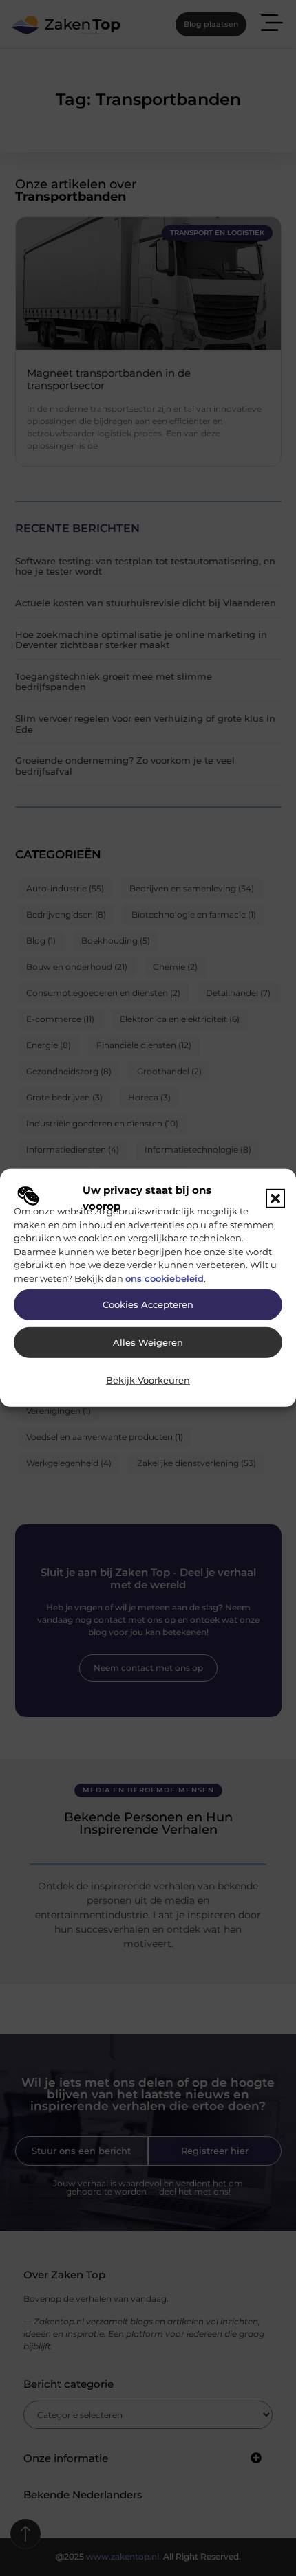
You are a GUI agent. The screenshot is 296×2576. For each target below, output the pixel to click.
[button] (275, 1198)
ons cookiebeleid (165, 1278)
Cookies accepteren (148, 1305)
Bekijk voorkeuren (148, 1380)
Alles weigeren (148, 1343)
